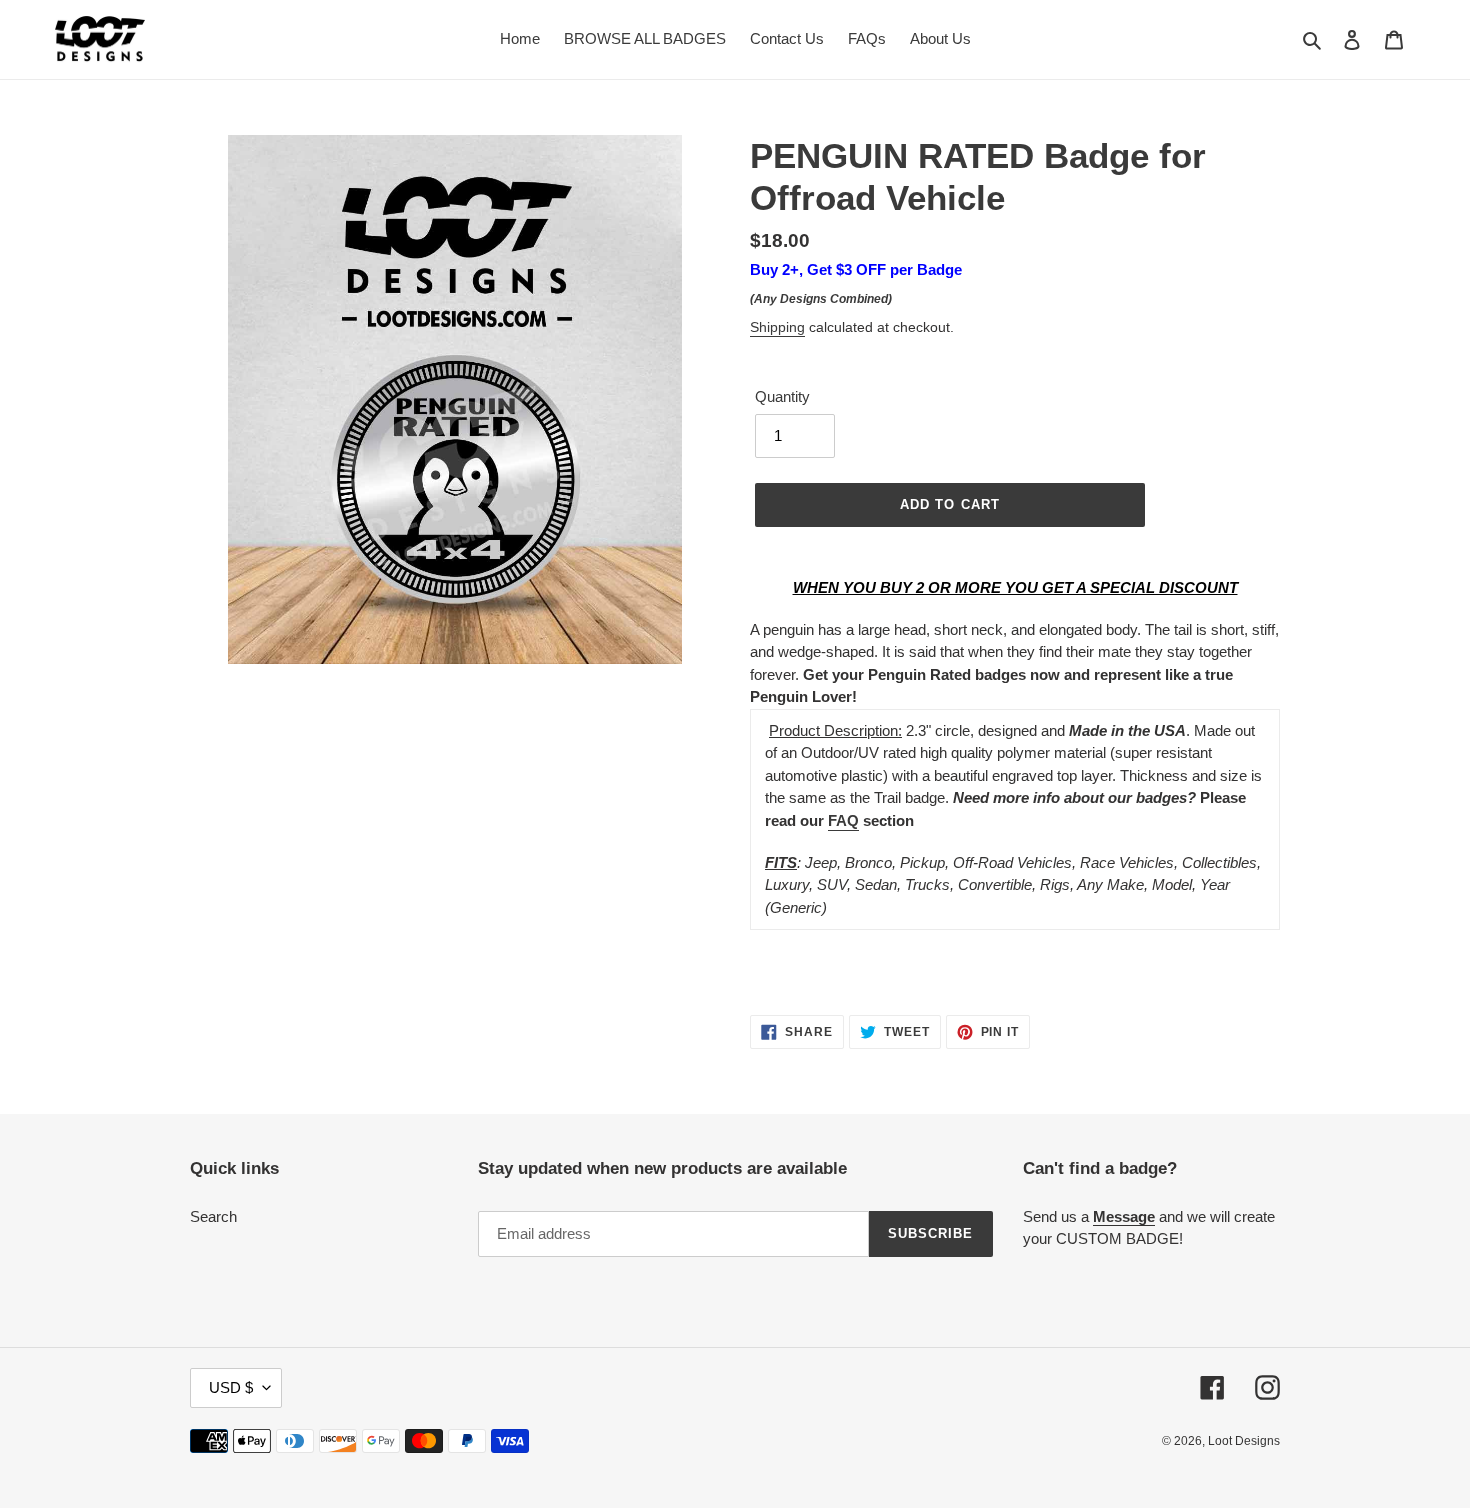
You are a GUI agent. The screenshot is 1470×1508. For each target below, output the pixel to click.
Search (213, 1216)
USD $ (231, 1387)
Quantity (782, 396)
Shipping (777, 327)
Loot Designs (1244, 1441)
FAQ (843, 820)
